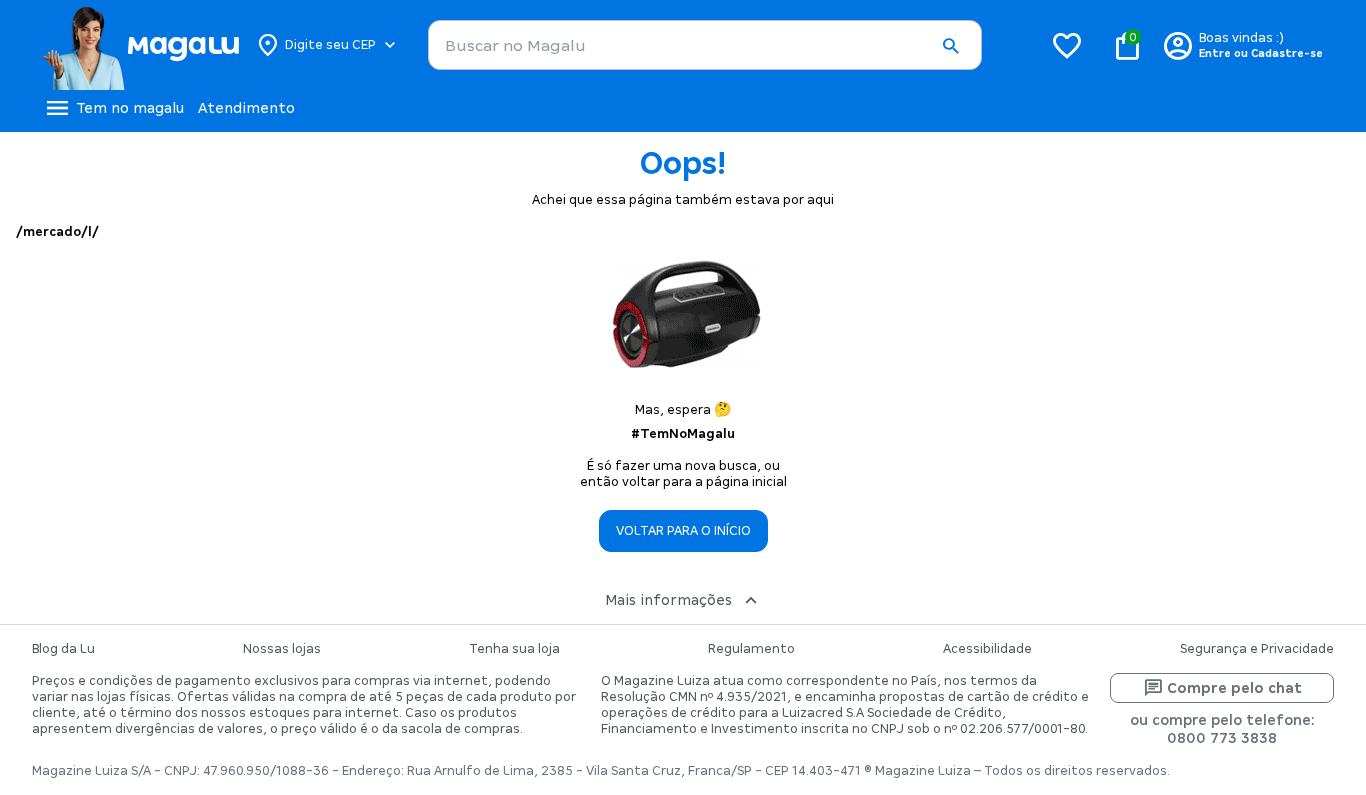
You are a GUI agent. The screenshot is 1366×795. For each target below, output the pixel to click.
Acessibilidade (987, 649)
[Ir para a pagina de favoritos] (1067, 45)
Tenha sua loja (514, 649)
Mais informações (668, 600)
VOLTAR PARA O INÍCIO (683, 531)
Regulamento (751, 649)
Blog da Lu (63, 649)
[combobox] (705, 45)
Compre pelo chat (1234, 688)
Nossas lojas (282, 649)
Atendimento (246, 108)
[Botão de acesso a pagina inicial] (140, 45)
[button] (950, 46)
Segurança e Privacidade (1257, 649)
